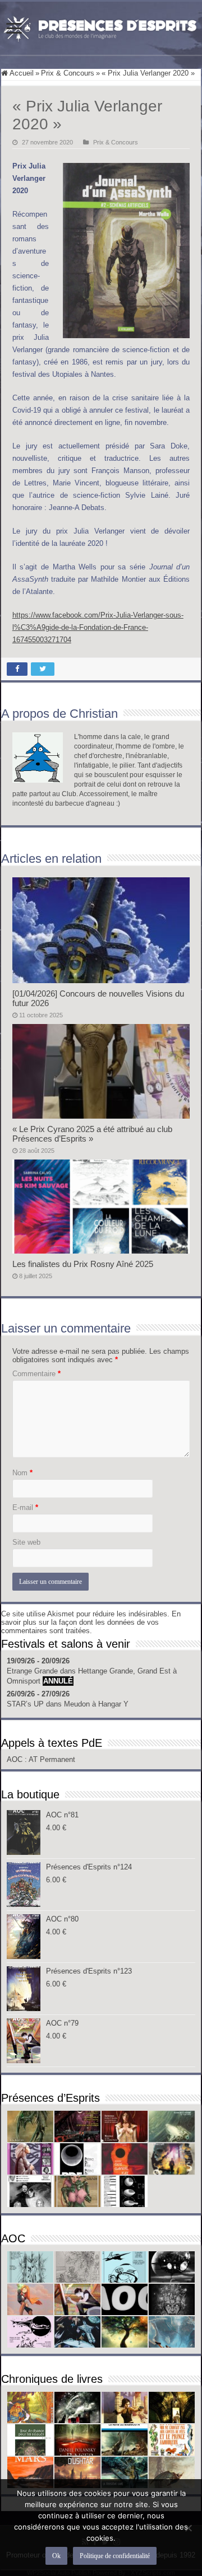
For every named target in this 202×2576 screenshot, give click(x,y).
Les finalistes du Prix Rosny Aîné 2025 (83, 1264)
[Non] (188, 2528)
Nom (22, 1473)
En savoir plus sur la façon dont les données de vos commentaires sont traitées (91, 1622)
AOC (16, 1759)
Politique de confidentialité (115, 2556)
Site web (26, 1542)
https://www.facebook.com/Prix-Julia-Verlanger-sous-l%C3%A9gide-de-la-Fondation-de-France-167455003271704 (98, 627)
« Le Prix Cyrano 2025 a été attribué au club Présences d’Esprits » (92, 1134)
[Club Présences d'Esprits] (101, 26)
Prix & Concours (68, 73)
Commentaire (36, 1374)
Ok (56, 2556)
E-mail (25, 1507)
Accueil (21, 73)
